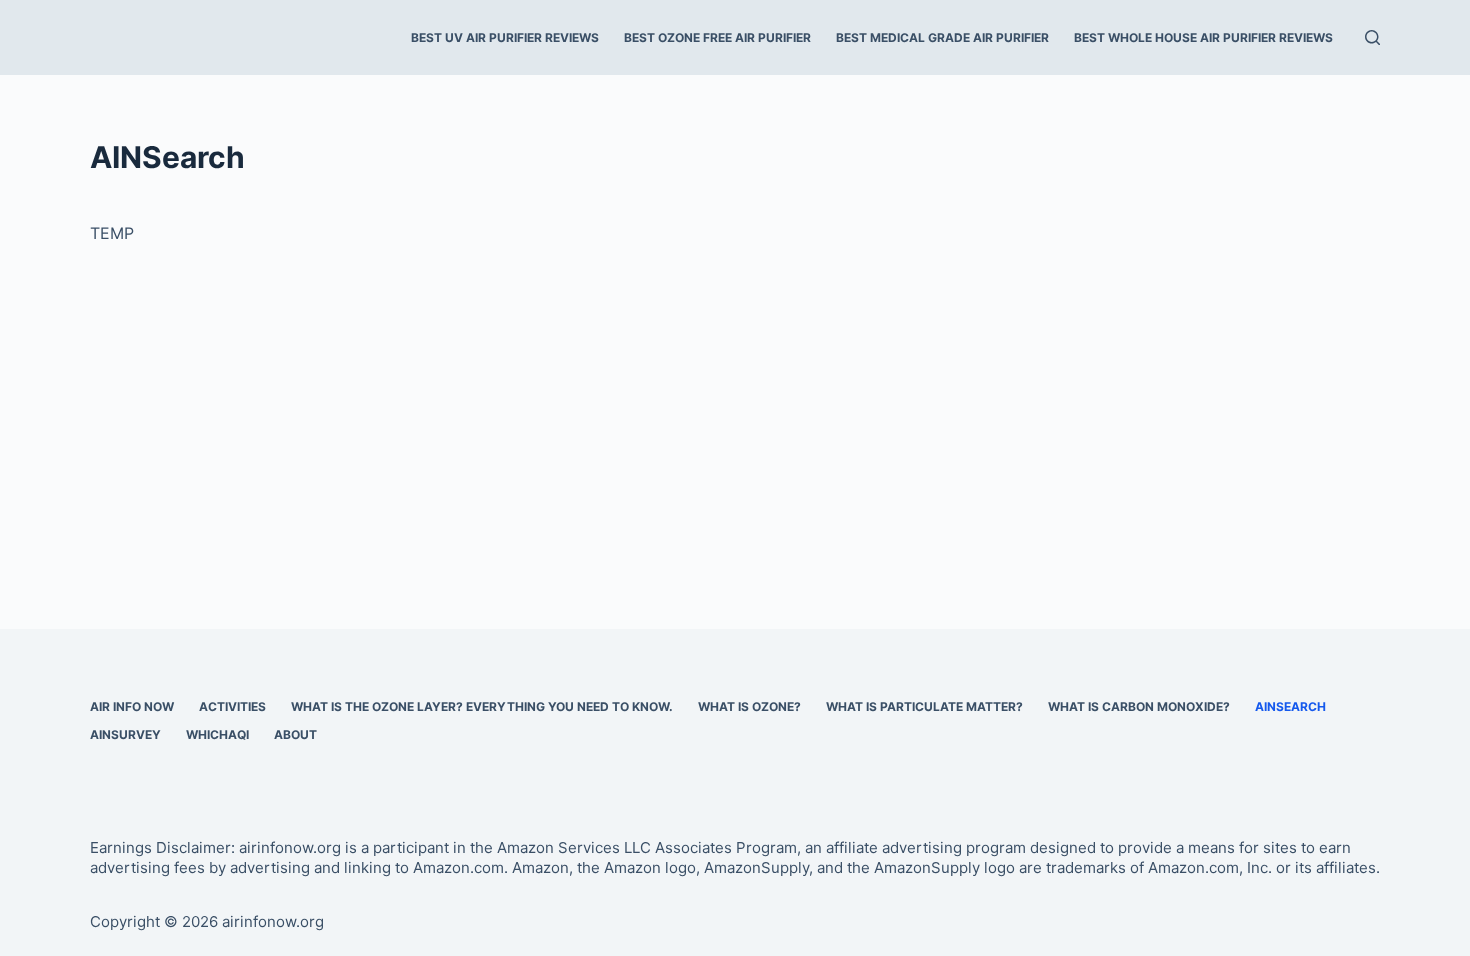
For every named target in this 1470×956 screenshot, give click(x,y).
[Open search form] (1372, 37)
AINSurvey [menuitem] (125, 734)
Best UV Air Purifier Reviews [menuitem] (505, 37)
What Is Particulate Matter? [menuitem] (924, 706)
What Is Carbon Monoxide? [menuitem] (1139, 706)
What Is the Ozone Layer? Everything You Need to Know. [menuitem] (482, 706)
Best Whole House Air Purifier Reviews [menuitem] (1203, 37)
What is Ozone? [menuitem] (749, 706)
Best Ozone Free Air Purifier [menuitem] (717, 37)
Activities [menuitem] (232, 706)
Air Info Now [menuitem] (132, 706)
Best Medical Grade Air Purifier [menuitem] (942, 37)
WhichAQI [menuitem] (217, 734)
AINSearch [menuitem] (1290, 706)
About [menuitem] (295, 734)
